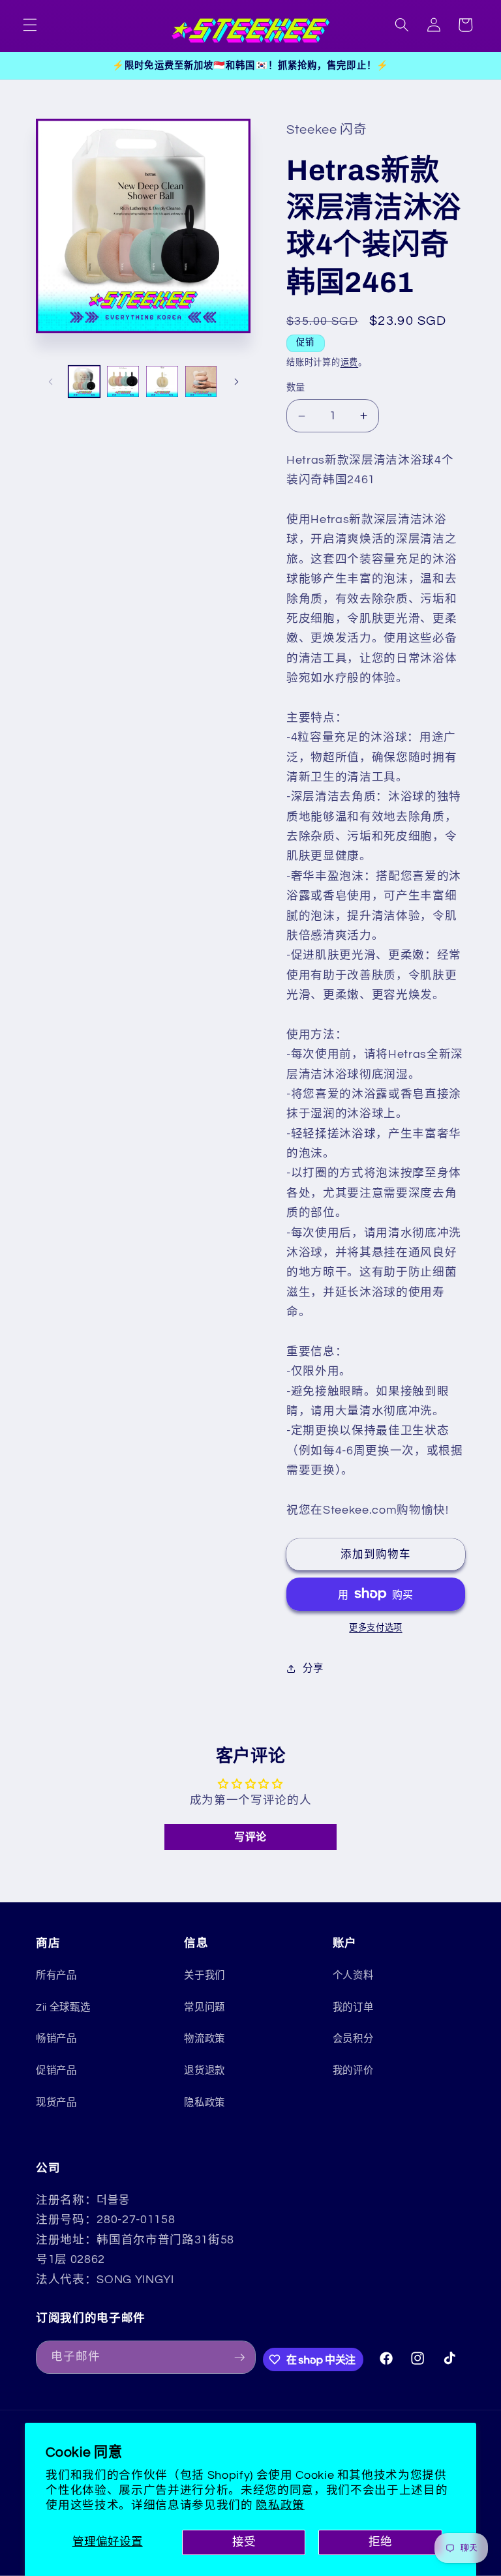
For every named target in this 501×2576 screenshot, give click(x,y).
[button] (30, 25)
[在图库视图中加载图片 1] (84, 382)
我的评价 (353, 2071)
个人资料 (353, 1975)
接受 (244, 2542)
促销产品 (56, 2071)
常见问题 (205, 2007)
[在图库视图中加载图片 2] (123, 382)
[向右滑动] (236, 382)
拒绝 (380, 2542)
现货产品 (56, 2103)
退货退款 (205, 2071)
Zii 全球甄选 (63, 2007)
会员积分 (353, 2039)
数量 (296, 388)
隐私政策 (280, 2506)
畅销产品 (56, 2039)
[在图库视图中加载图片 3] (162, 382)
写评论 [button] (250, 1837)
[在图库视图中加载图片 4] (201, 382)
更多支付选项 (375, 1628)
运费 (350, 363)
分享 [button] (313, 1668)
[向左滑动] (50, 382)
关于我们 (205, 1975)
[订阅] (239, 2358)
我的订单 (353, 2007)
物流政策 (205, 2039)
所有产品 (56, 1975)
